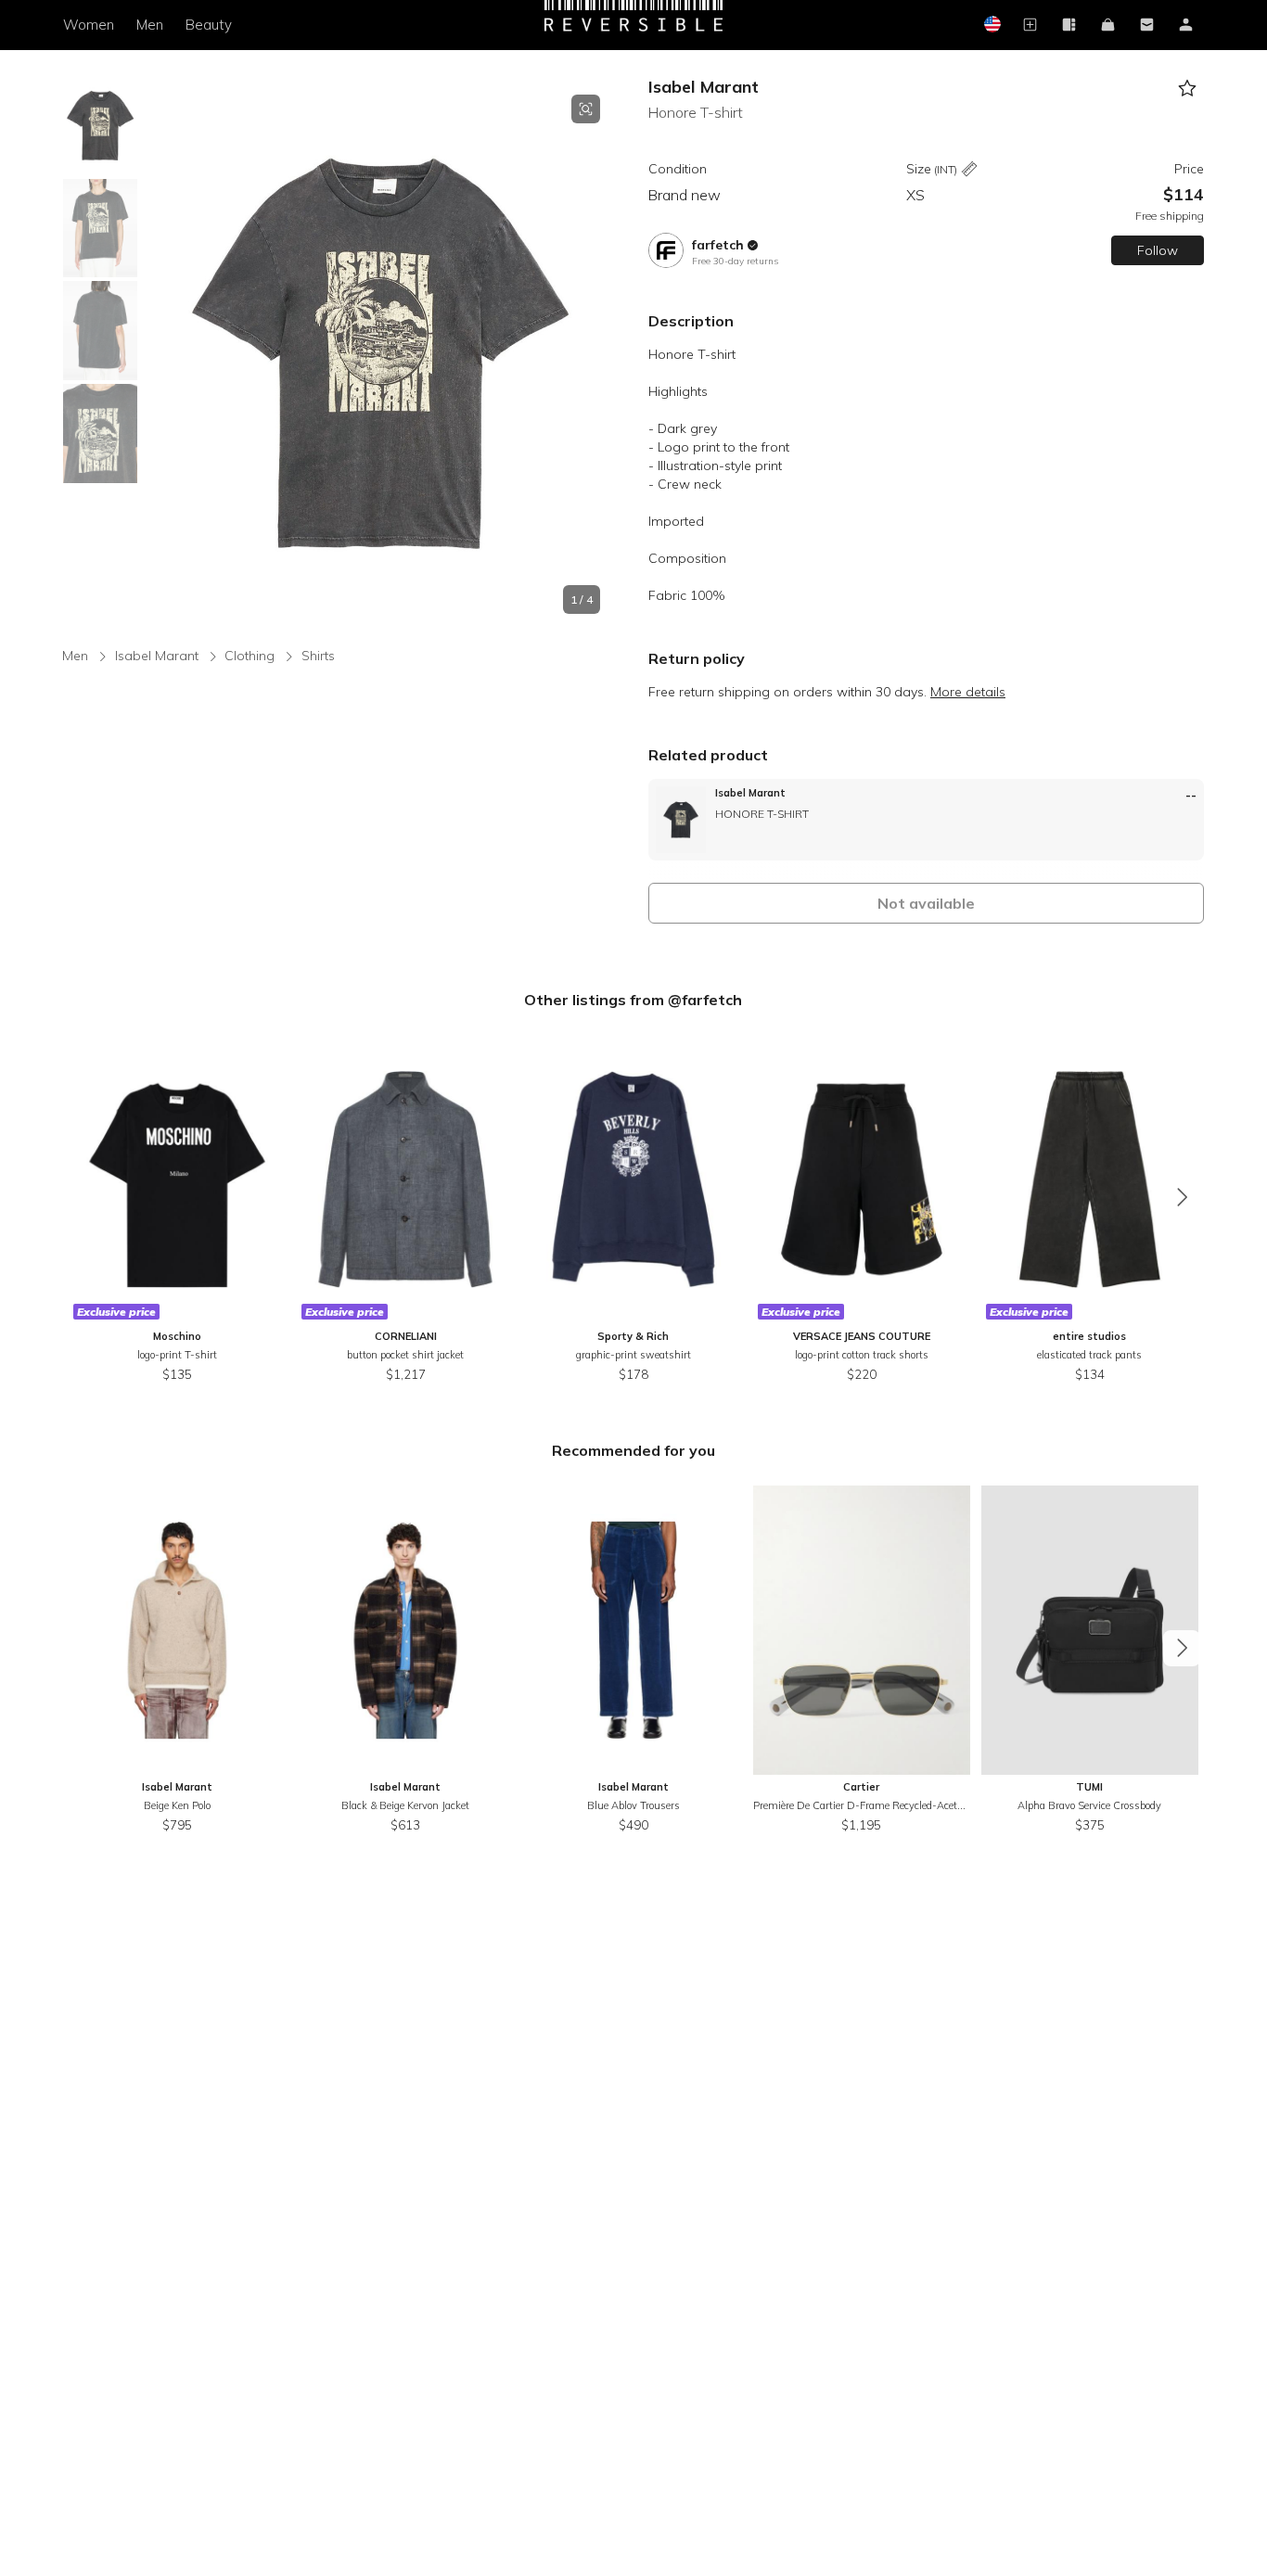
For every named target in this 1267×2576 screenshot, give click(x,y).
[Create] (1030, 26)
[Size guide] (969, 170)
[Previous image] (160, 354)
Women (89, 25)
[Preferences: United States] (992, 26)
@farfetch (705, 1000)
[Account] (1186, 26)
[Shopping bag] (1108, 26)
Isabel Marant (704, 87)
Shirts (318, 656)
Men (150, 25)
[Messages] (1147, 26)
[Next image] (600, 354)
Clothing (250, 656)
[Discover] (1069, 26)
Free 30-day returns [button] (735, 261)
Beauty (209, 25)
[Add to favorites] (1188, 89)
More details (968, 692)
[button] (380, 354)
